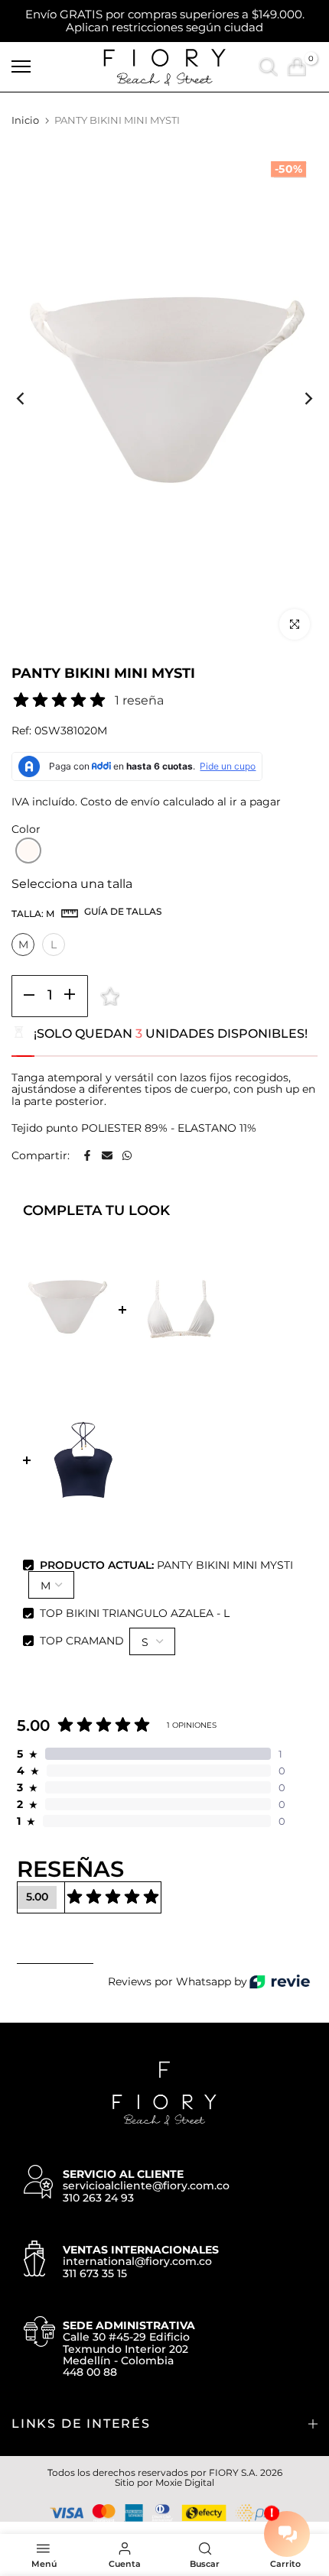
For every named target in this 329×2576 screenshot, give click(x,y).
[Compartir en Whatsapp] (127, 1155)
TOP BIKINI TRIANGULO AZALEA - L (135, 1613)
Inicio (25, 120)
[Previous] (31, 398)
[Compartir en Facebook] (87, 1155)
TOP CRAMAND (82, 1641)
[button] (28, 851)
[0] (296, 67)
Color (26, 830)
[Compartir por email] (107, 1155)
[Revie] (280, 1982)
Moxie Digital (185, 2482)
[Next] (298, 398)
